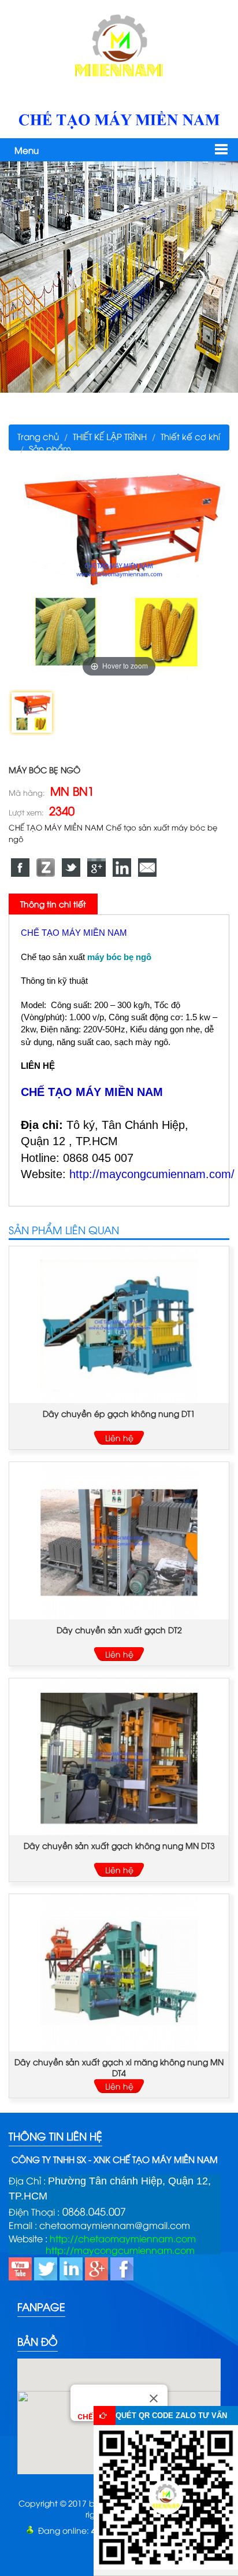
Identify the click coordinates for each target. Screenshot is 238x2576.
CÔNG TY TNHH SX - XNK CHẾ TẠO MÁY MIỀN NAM (115, 2159)
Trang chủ (38, 436)
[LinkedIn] (122, 868)
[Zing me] (46, 868)
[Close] (154, 2398)
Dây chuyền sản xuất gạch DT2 (119, 1630)
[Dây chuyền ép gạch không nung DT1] (119, 1325)
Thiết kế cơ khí (190, 436)
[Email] (147, 868)
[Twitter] (71, 868)
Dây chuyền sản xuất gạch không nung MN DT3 (119, 1845)
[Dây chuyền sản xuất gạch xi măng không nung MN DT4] (119, 1972)
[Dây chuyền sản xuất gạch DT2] (119, 1540)
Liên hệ (119, 1438)
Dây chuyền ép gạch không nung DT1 (119, 1413)
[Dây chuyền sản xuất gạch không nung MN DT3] (119, 1757)
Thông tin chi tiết (53, 904)
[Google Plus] (96, 868)
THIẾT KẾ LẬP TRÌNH (110, 436)
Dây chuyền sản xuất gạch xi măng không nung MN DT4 (119, 2067)
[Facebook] (20, 868)
